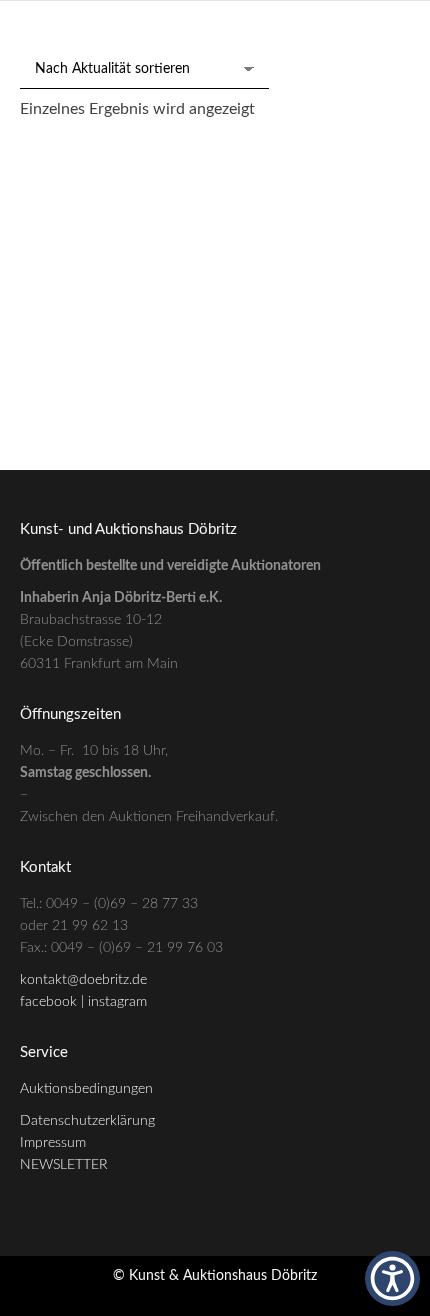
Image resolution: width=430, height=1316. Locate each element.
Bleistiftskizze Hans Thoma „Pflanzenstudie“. (215, 383)
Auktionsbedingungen (86, 1089)
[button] (392, 1278)
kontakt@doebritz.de (83, 980)
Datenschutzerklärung (87, 1121)
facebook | (54, 1002)
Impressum (53, 1143)
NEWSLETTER (64, 1165)
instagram (117, 1002)
